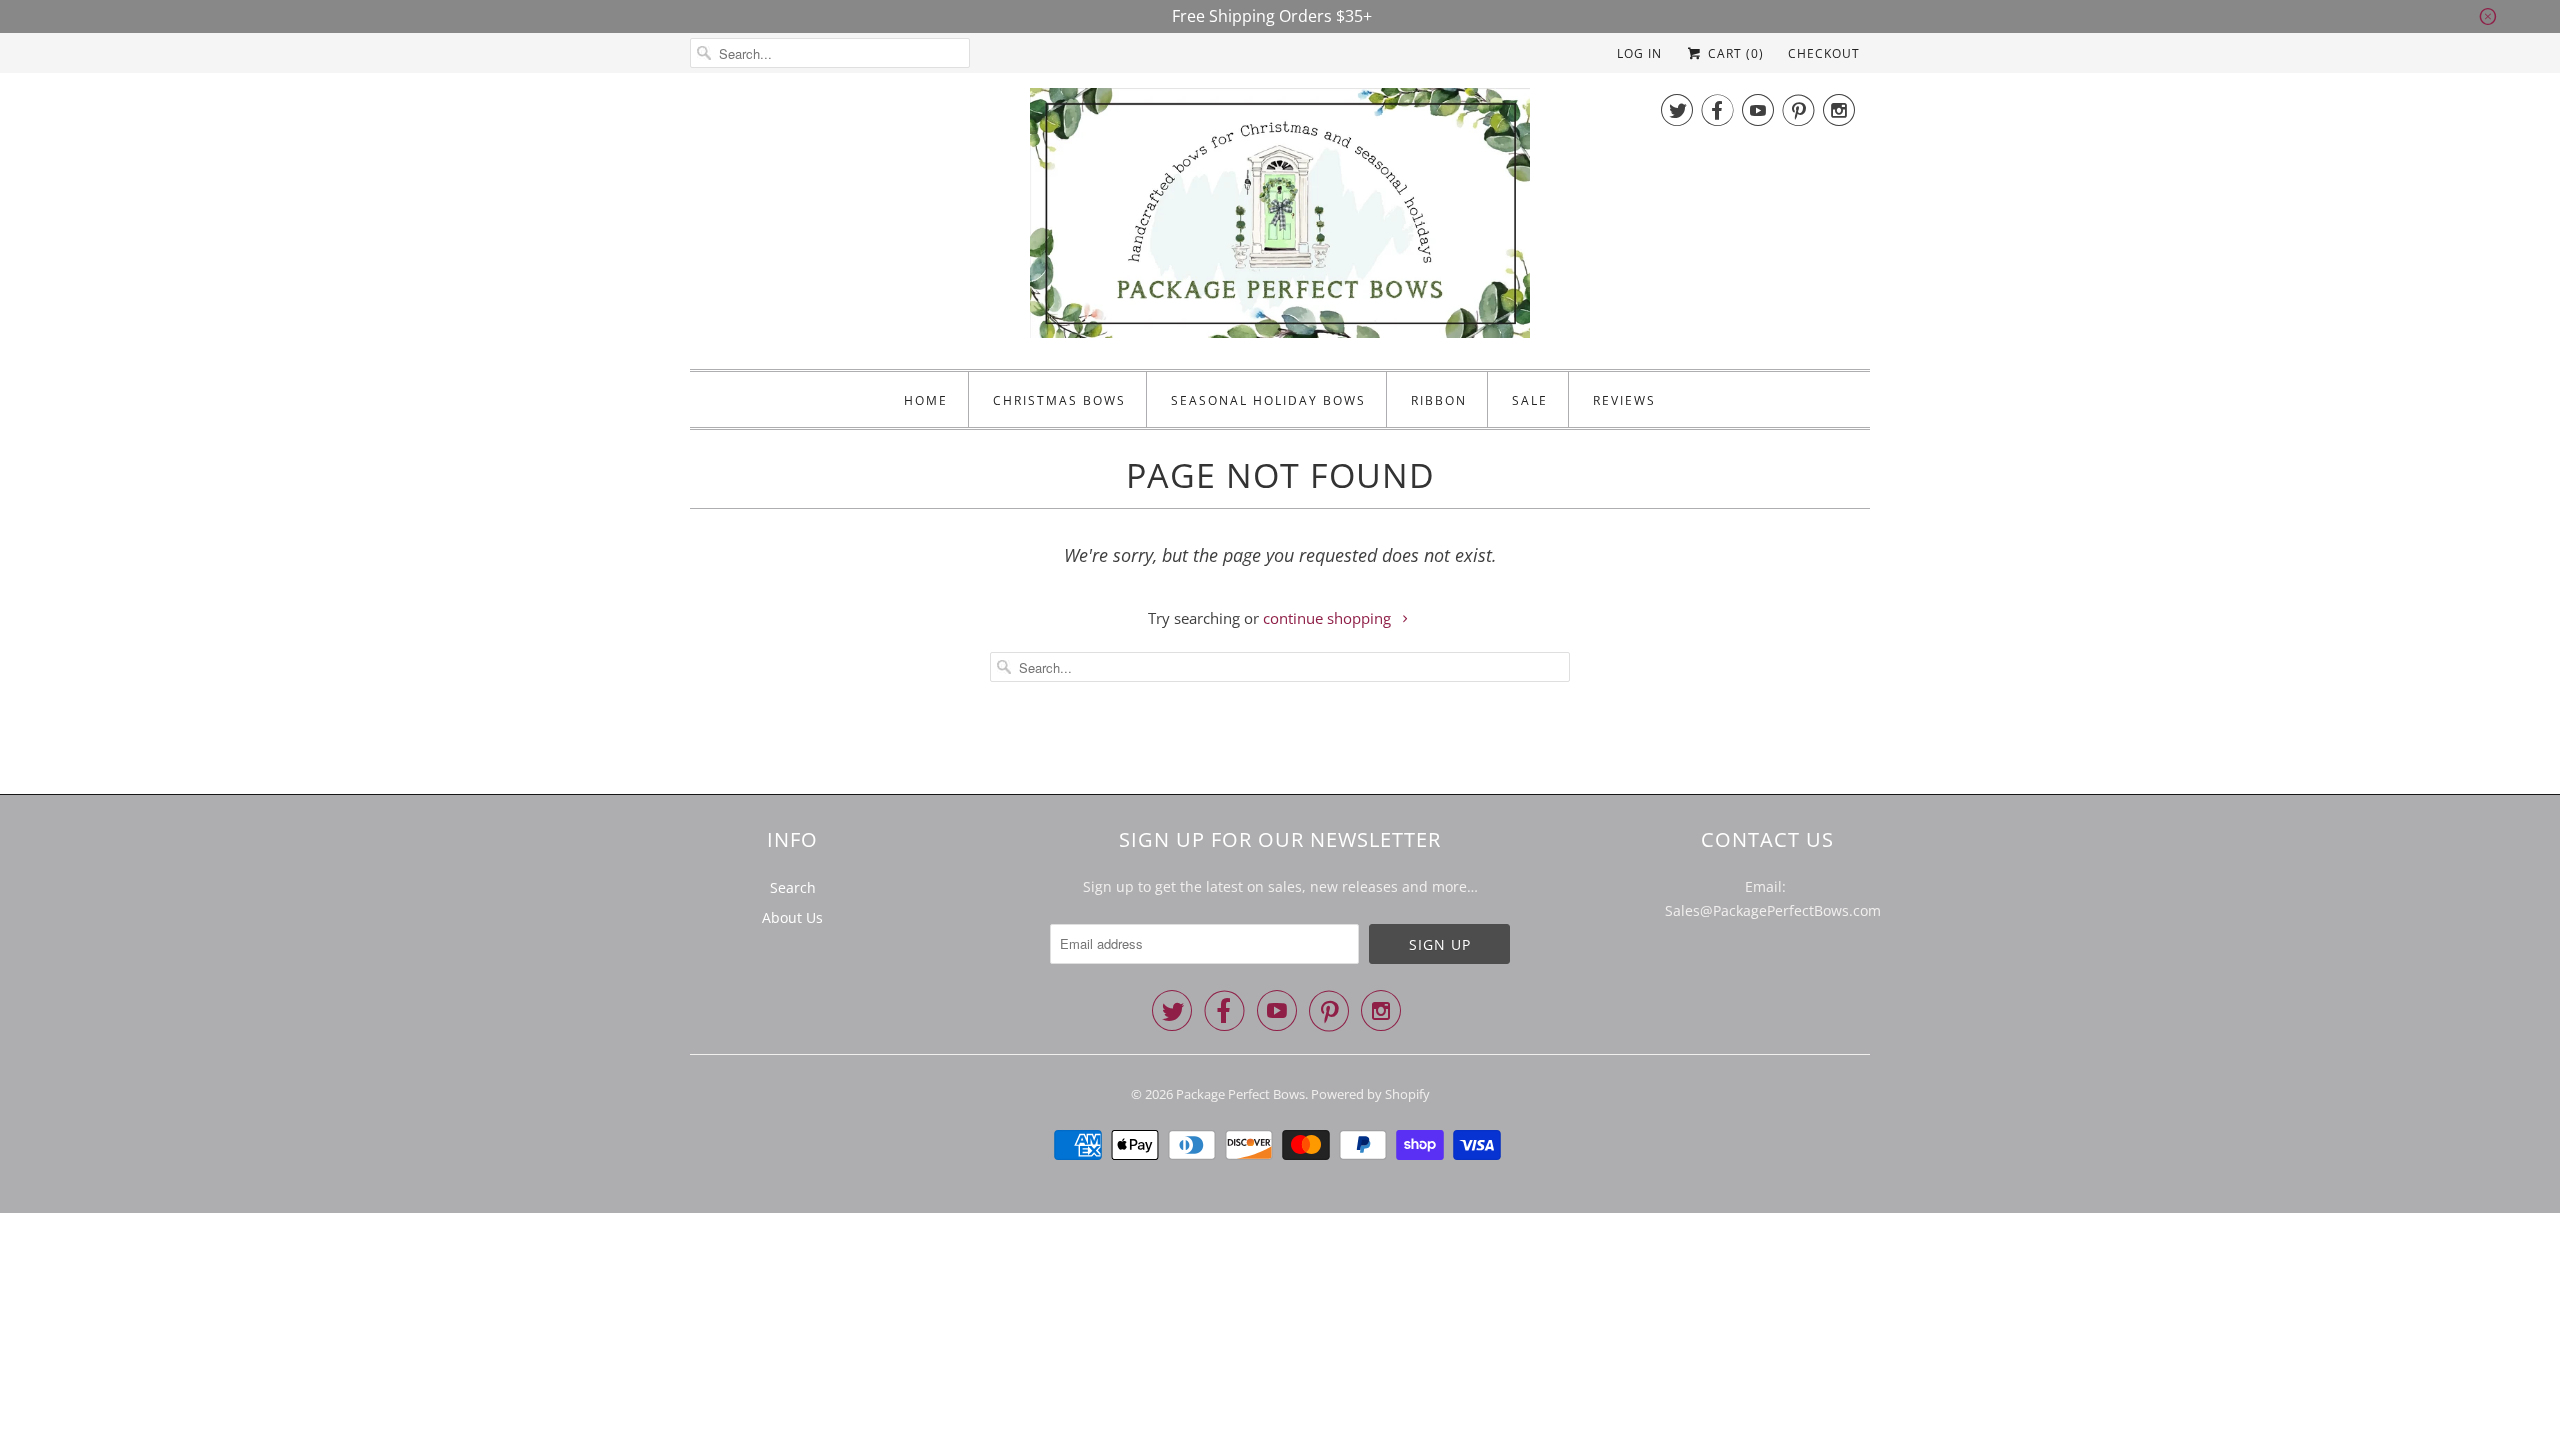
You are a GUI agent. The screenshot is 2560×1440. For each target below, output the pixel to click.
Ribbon (1439, 400)
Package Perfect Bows (1240, 1094)
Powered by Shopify (1370, 1094)
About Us (792, 917)
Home (926, 400)
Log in (1639, 53)
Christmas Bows (1059, 400)
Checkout (1824, 53)
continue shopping (1329, 618)
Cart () (1734, 53)
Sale (1530, 400)
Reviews (1624, 400)
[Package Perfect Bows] (1280, 218)
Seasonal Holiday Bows (1268, 400)
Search (793, 887)
